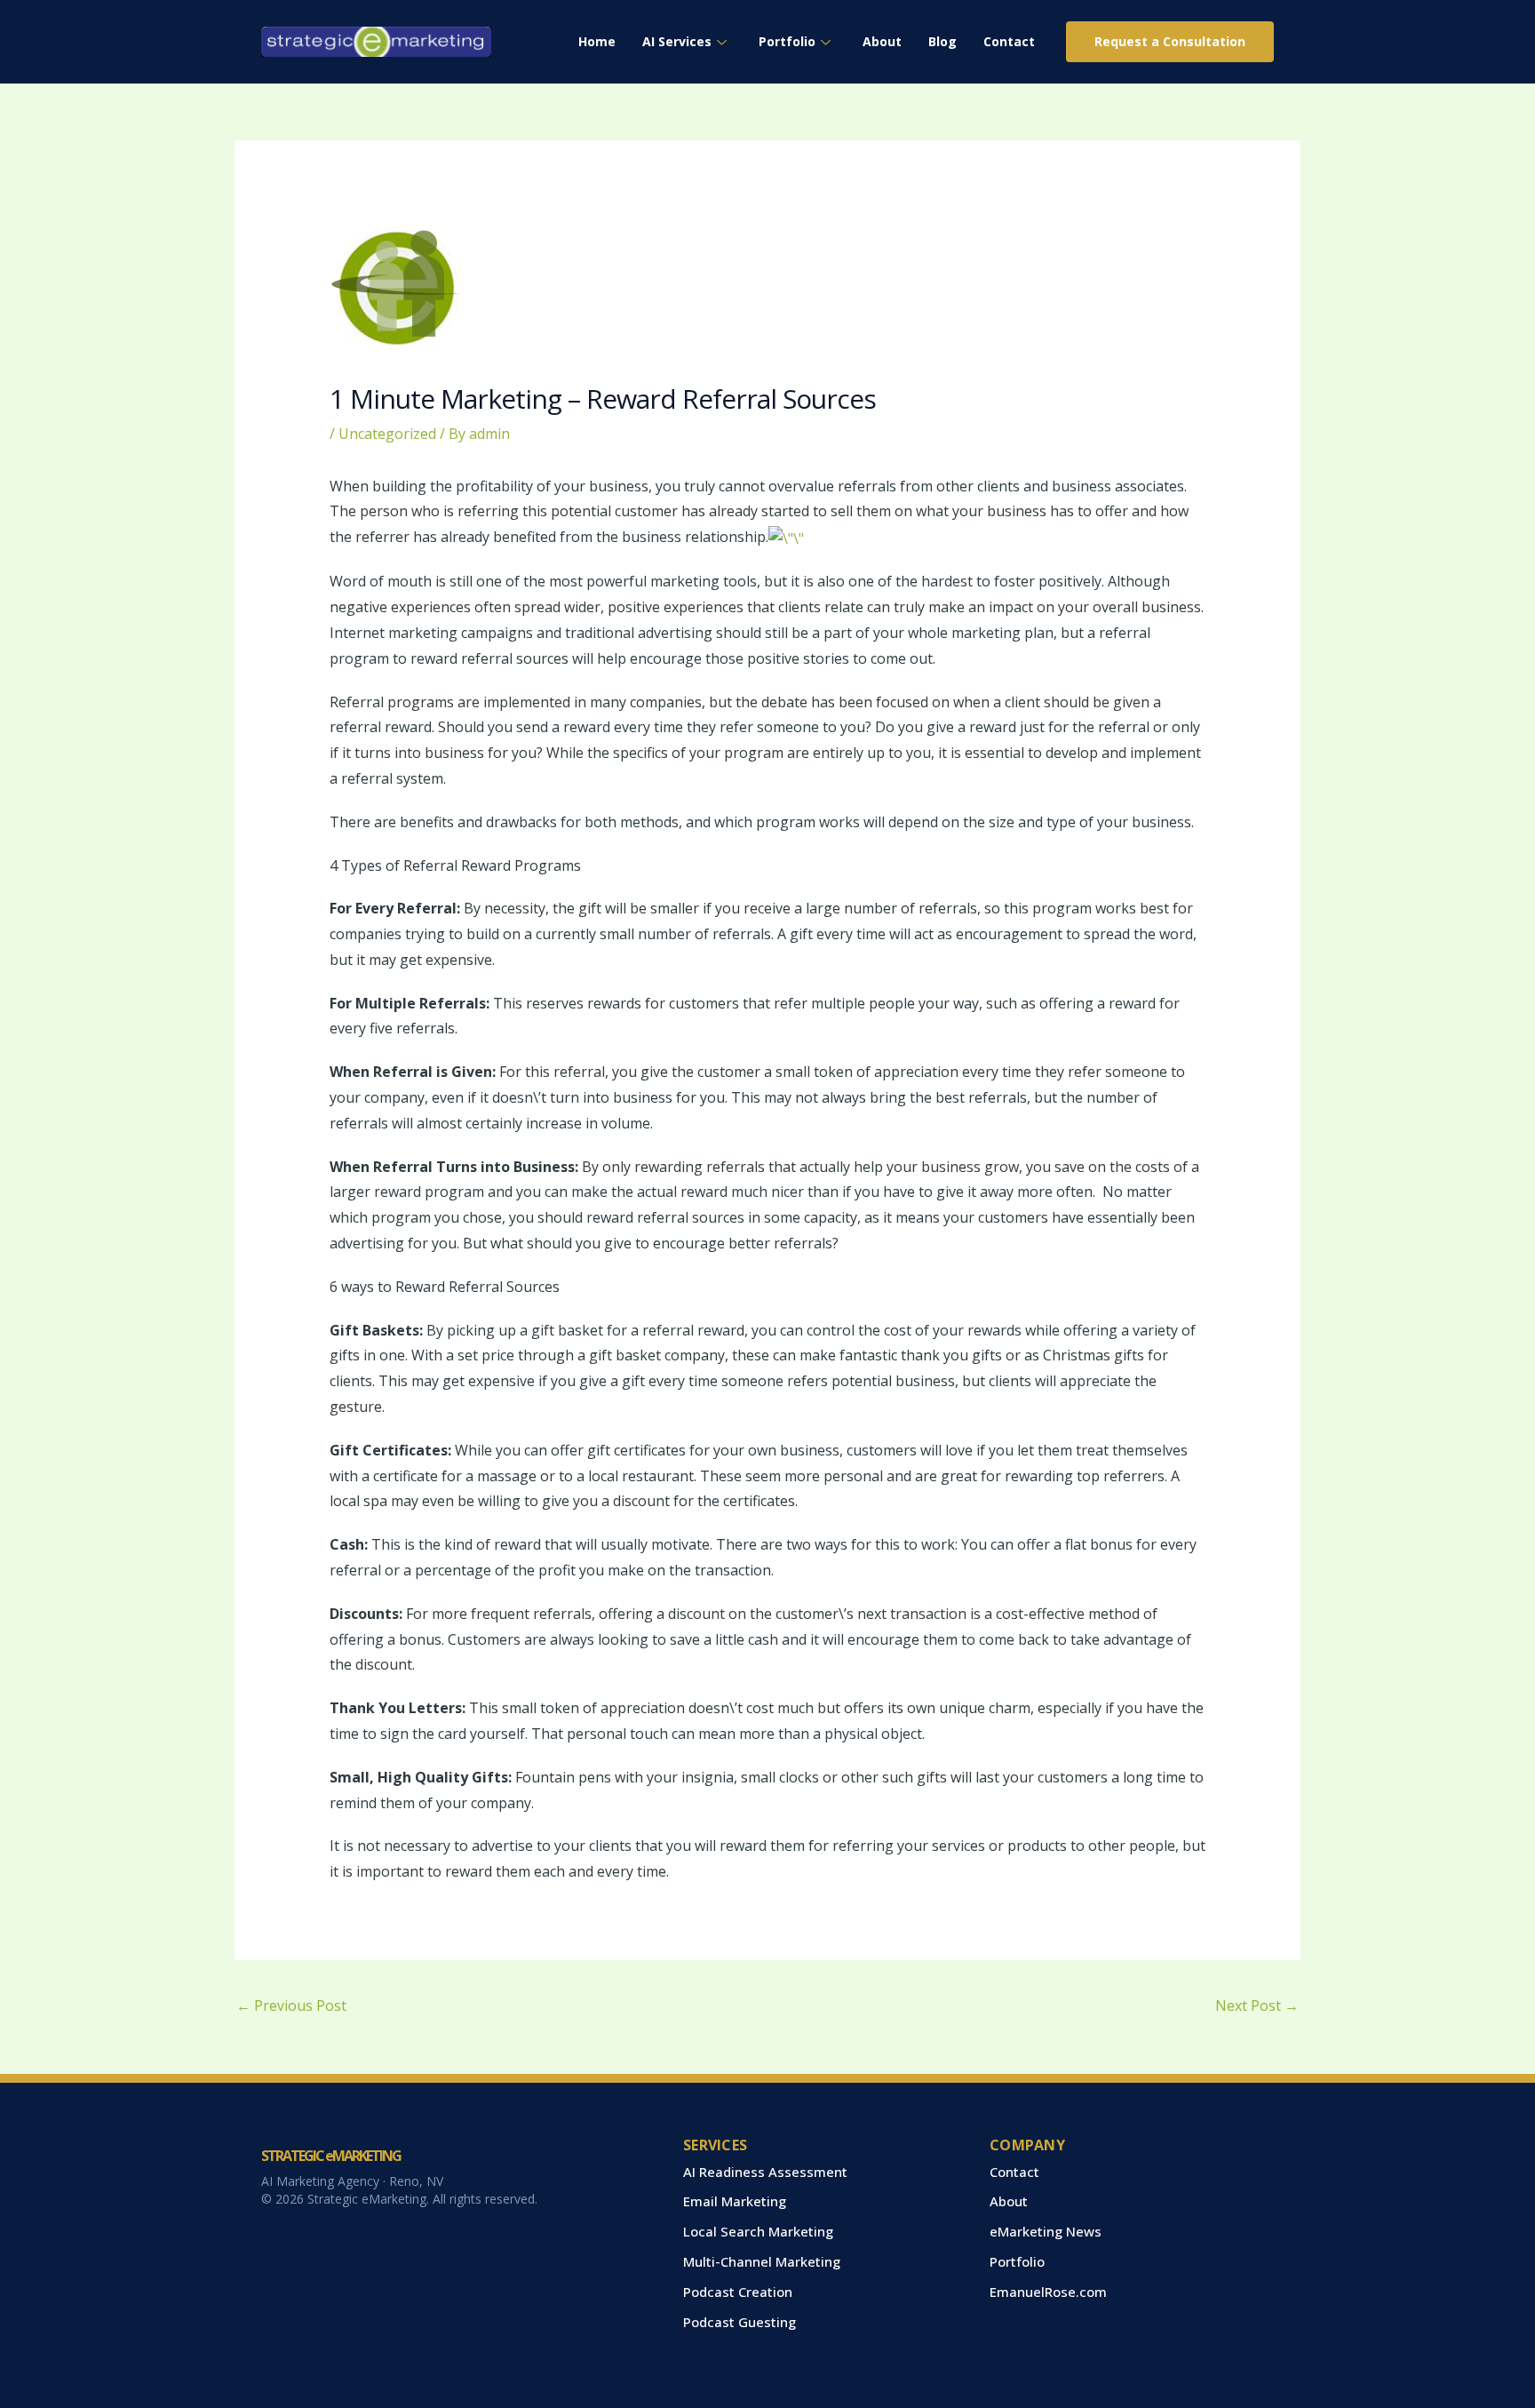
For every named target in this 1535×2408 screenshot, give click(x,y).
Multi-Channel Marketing (762, 2261)
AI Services (677, 41)
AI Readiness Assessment (765, 2172)
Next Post (1257, 2005)
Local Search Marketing (758, 2231)
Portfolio (787, 41)
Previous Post (291, 2005)
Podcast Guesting (740, 2322)
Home (597, 41)
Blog (942, 41)
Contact (1009, 41)
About (882, 41)
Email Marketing (735, 2201)
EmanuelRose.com (1048, 2292)
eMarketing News (1046, 2231)
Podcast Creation (738, 2292)
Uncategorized (387, 434)
